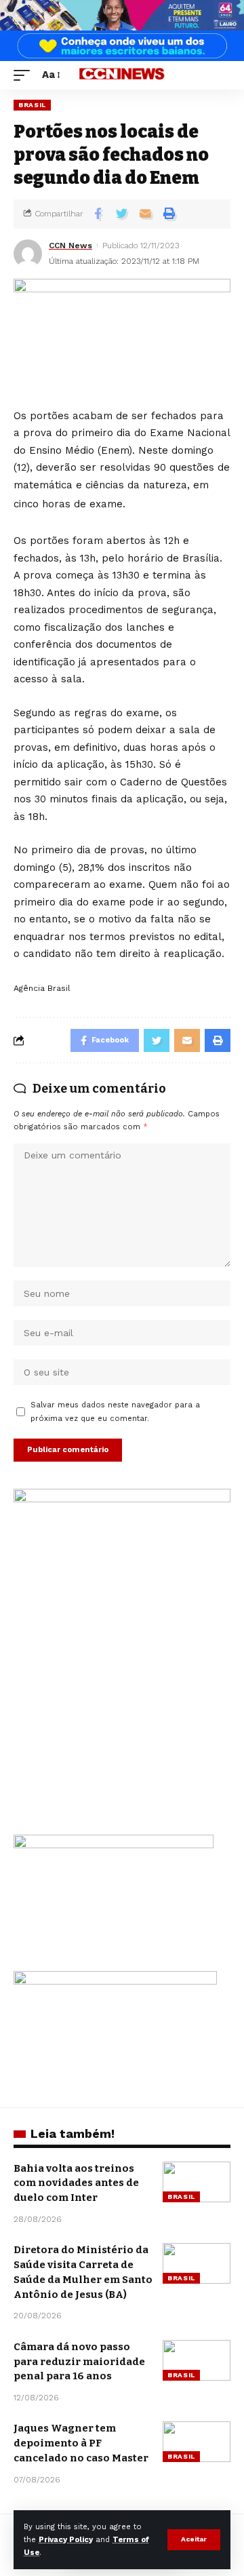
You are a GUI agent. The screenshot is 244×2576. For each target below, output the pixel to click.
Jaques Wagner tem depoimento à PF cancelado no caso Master (81, 2443)
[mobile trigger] (25, 75)
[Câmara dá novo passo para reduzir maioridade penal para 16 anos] (197, 2360)
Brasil (32, 105)
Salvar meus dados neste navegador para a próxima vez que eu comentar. (115, 1411)
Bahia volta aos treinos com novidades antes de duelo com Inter (76, 2183)
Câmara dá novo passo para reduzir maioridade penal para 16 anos (79, 2362)
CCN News (70, 246)
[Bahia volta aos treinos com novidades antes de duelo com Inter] (197, 2182)
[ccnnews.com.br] (122, 76)
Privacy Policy (66, 2540)
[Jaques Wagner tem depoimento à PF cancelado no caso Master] (197, 2442)
